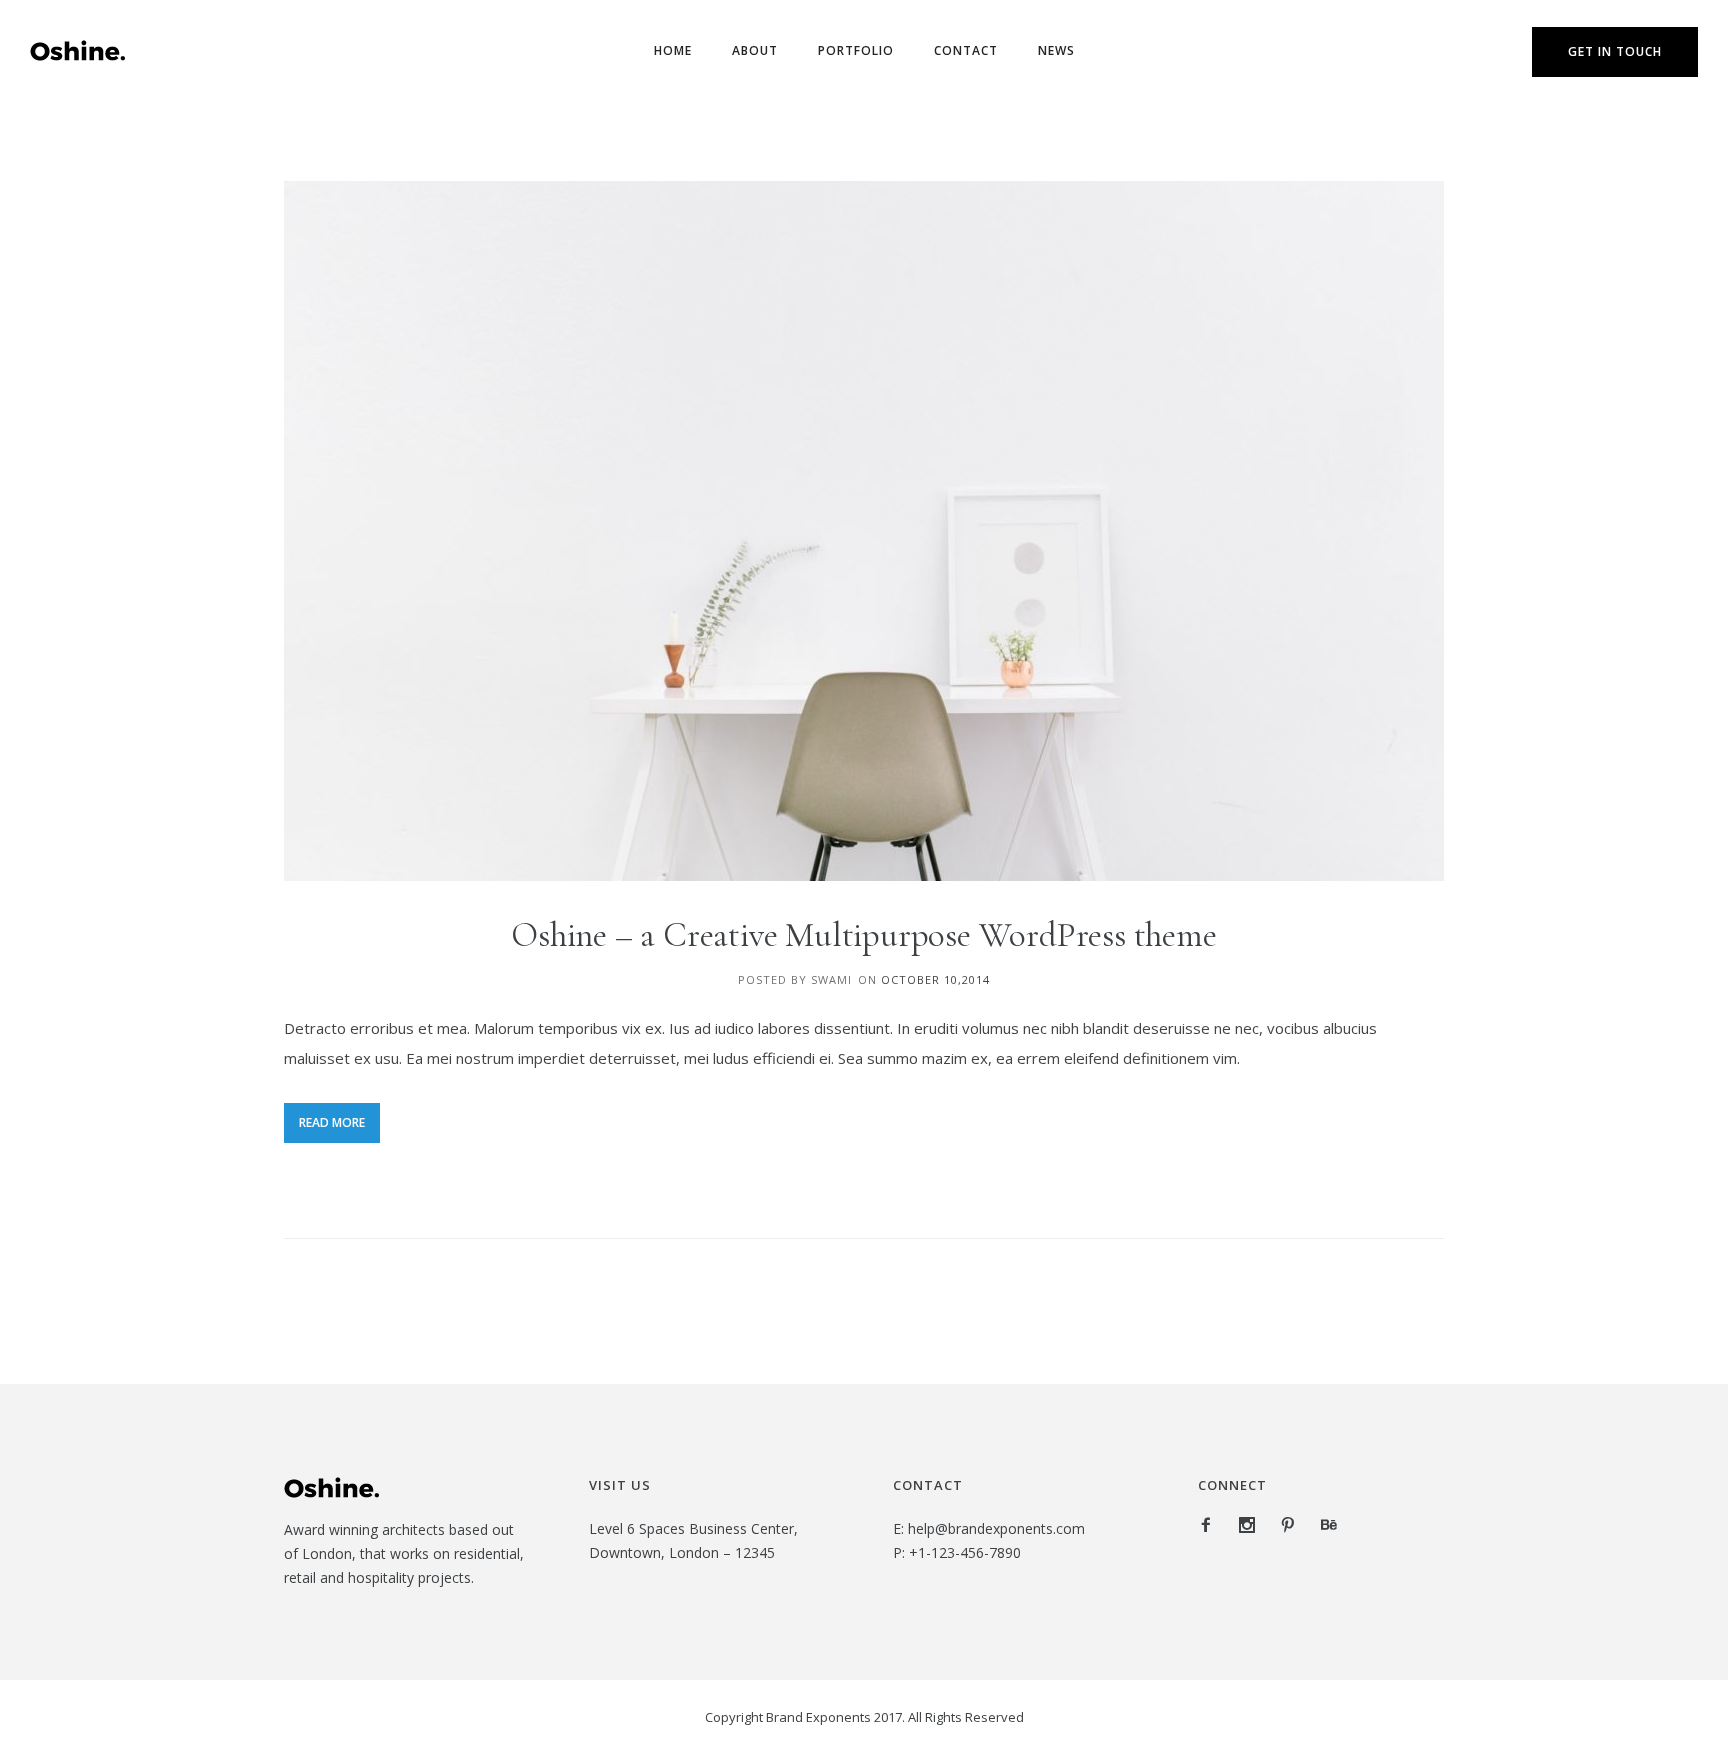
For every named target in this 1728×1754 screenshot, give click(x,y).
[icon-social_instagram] (1252, 1525)
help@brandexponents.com (996, 1528)
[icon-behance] (1329, 1525)
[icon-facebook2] (1211, 1525)
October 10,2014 (935, 979)
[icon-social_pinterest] (1293, 1525)
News (1056, 50)
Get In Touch (1615, 51)
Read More (332, 1122)
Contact (966, 50)
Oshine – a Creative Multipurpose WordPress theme (863, 935)
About (755, 50)
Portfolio (856, 50)
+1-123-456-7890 (965, 1552)
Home (673, 50)
